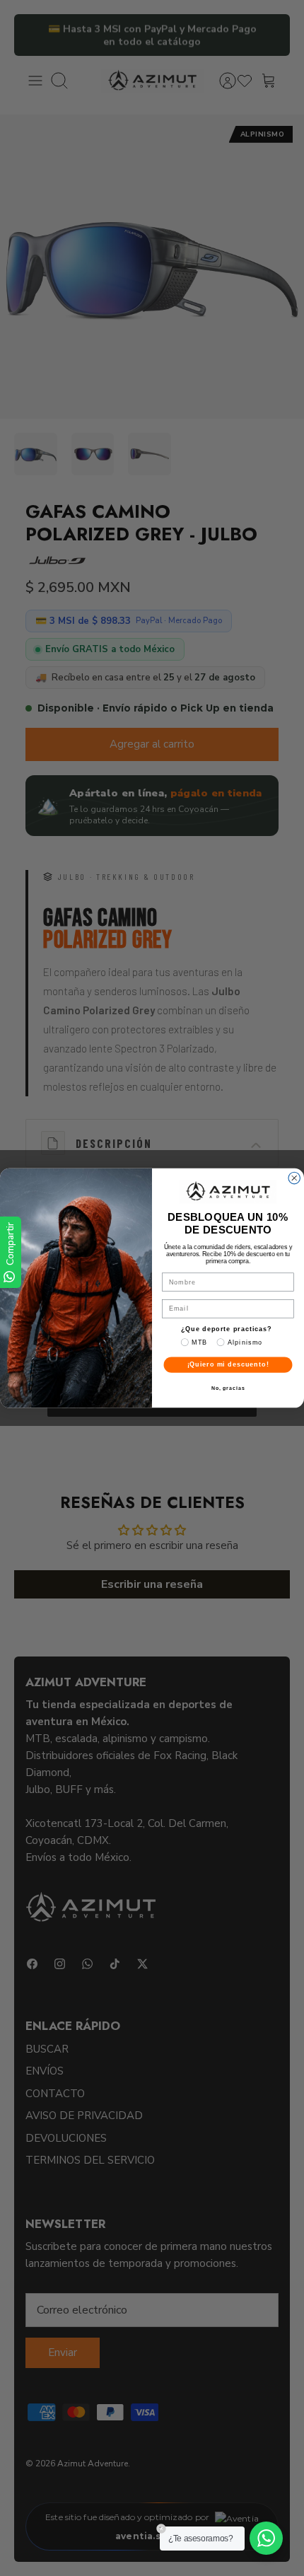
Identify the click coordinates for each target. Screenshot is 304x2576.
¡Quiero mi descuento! (228, 1365)
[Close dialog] (294, 1178)
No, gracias (228, 1388)
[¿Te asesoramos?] (266, 2538)
